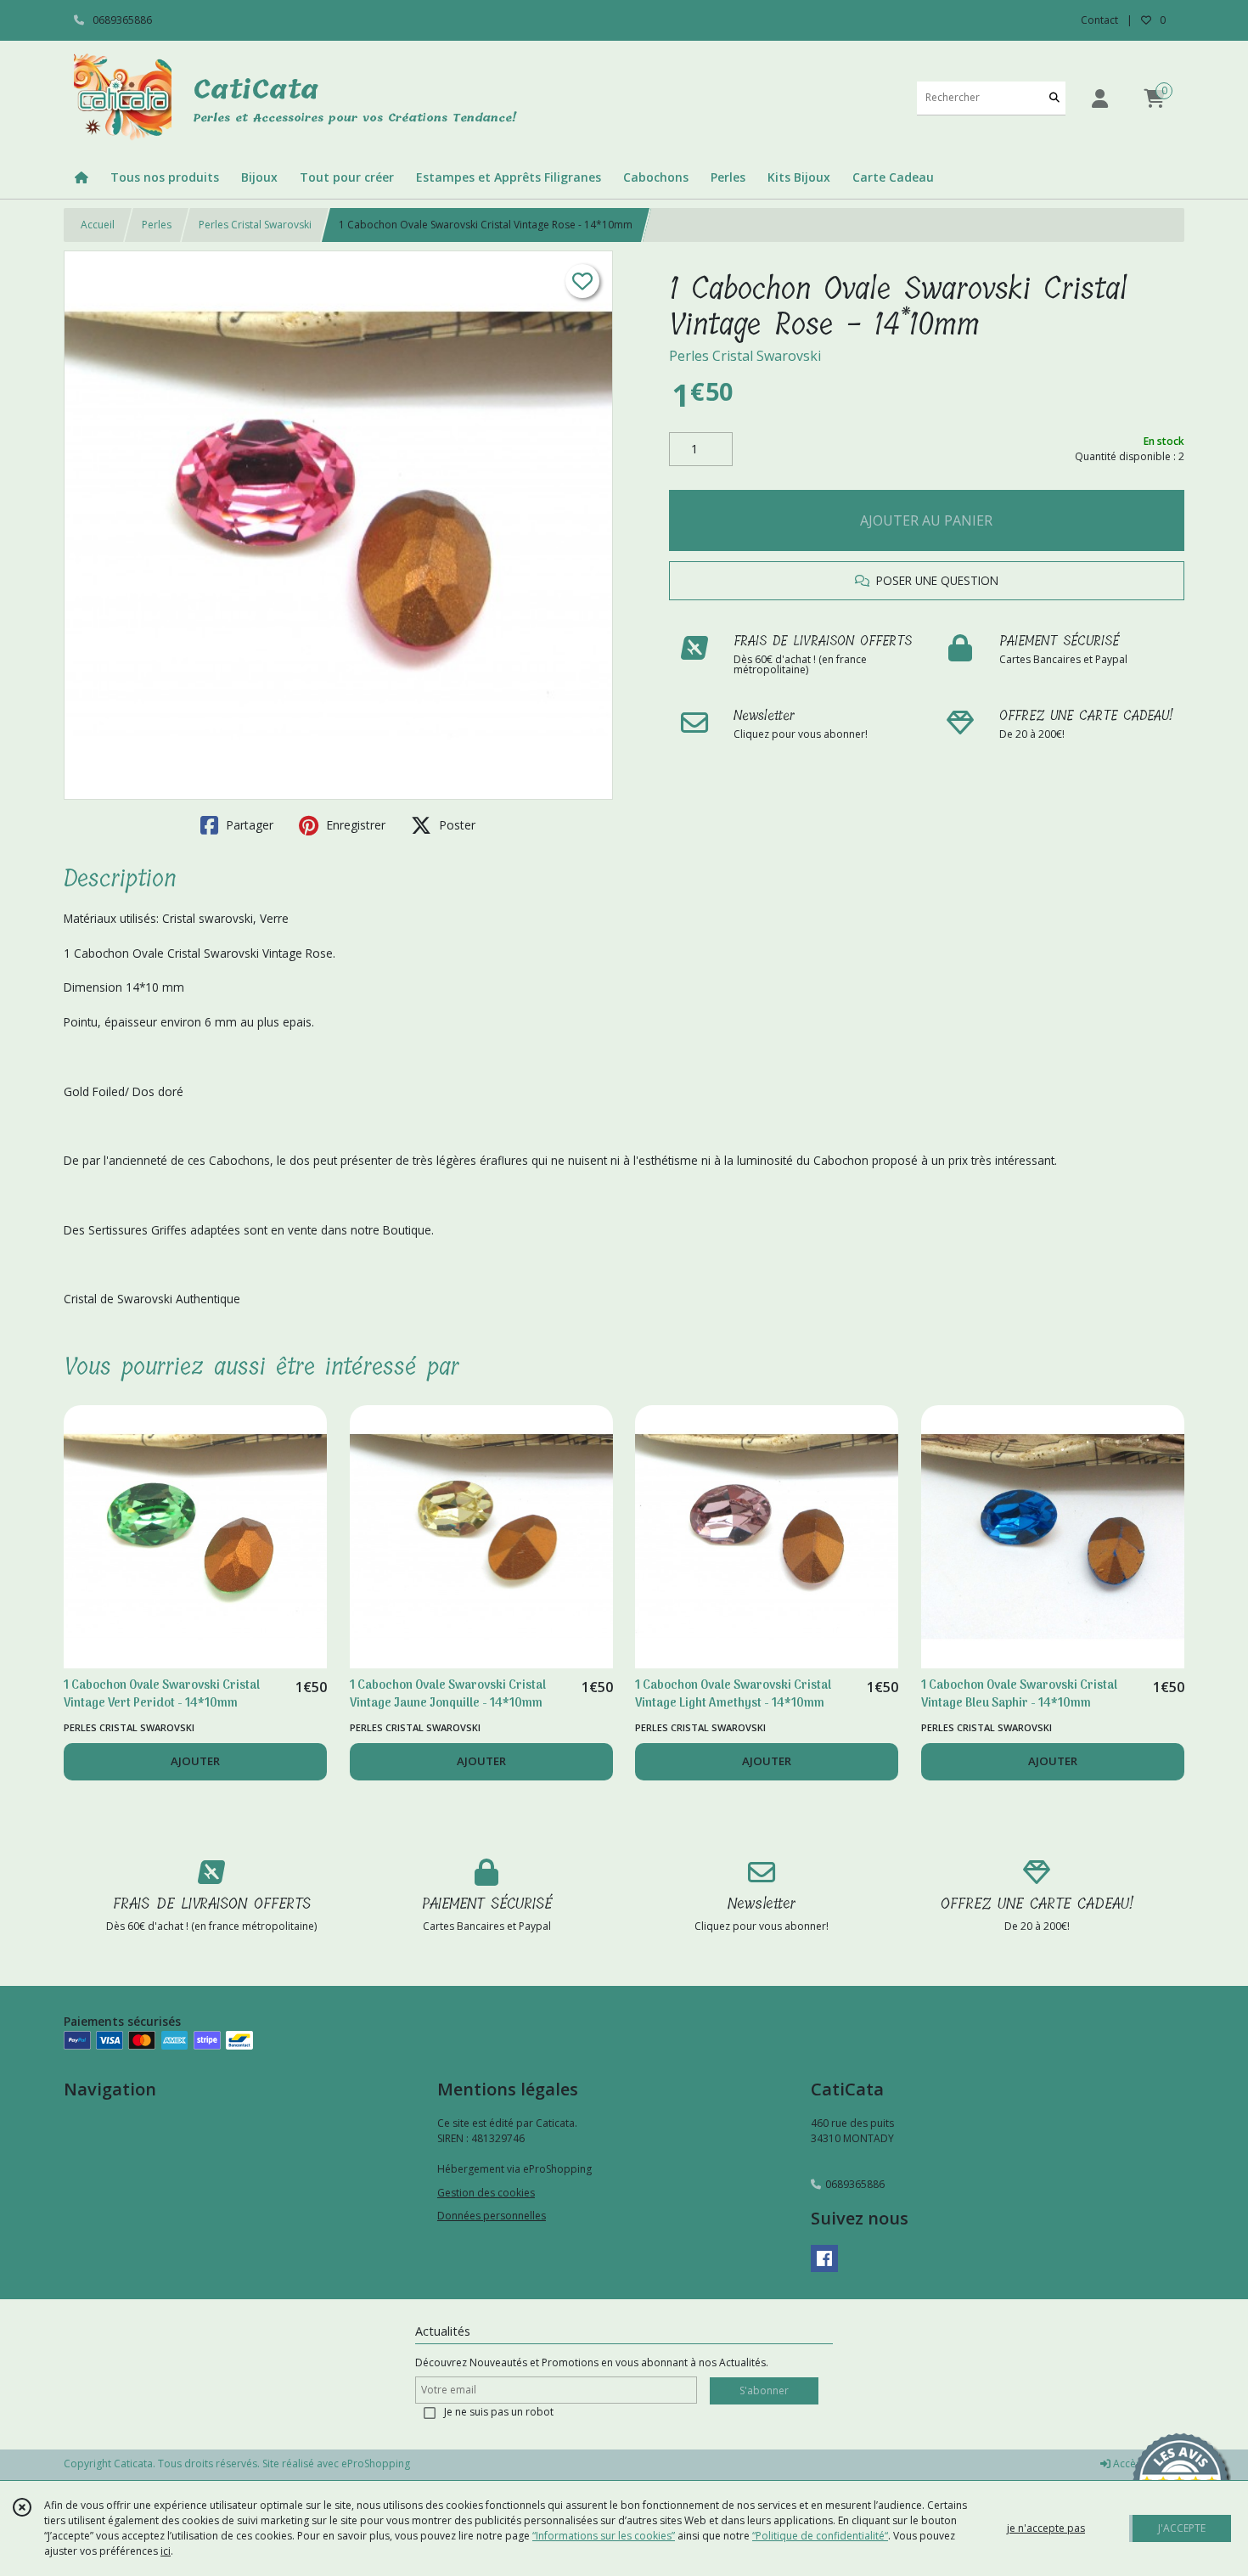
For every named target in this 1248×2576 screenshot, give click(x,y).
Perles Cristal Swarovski (255, 225)
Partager (248, 825)
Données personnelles (492, 2216)
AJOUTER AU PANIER (926, 520)
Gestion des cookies (486, 2193)
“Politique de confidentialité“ (820, 2536)
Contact (1099, 20)
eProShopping (376, 2464)
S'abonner (764, 2390)
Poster (455, 825)
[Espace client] (1099, 98)
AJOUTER (195, 1761)
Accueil (98, 225)
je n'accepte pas (1046, 2528)
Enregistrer (354, 825)
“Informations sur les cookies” (604, 2536)
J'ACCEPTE (1182, 2528)
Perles (157, 225)
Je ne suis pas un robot (499, 2412)
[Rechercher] (1054, 98)
